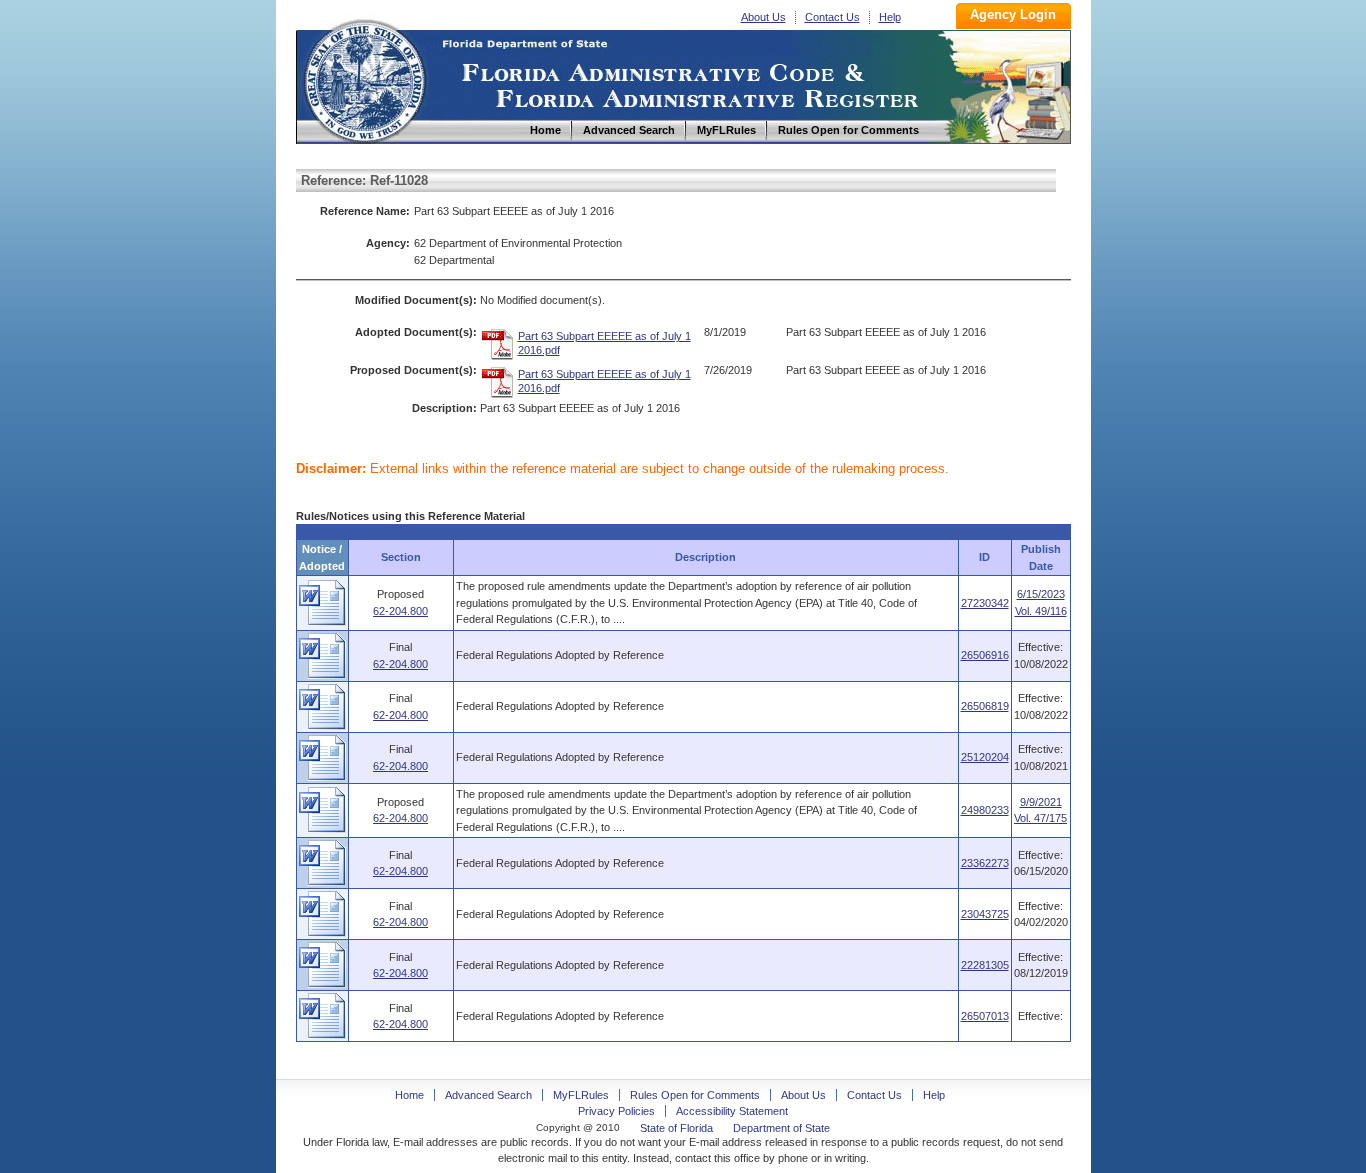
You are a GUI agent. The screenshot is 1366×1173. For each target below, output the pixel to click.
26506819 (985, 706)
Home (364, 78)
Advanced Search (488, 1095)
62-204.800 (400, 611)
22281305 (985, 965)
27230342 (985, 603)
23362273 (985, 863)
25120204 (985, 757)
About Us (763, 17)
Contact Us (832, 17)
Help (890, 17)
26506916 (985, 655)
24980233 (985, 810)
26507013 (985, 1016)
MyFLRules (581, 1095)
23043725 (985, 914)
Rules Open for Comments (695, 1095)
